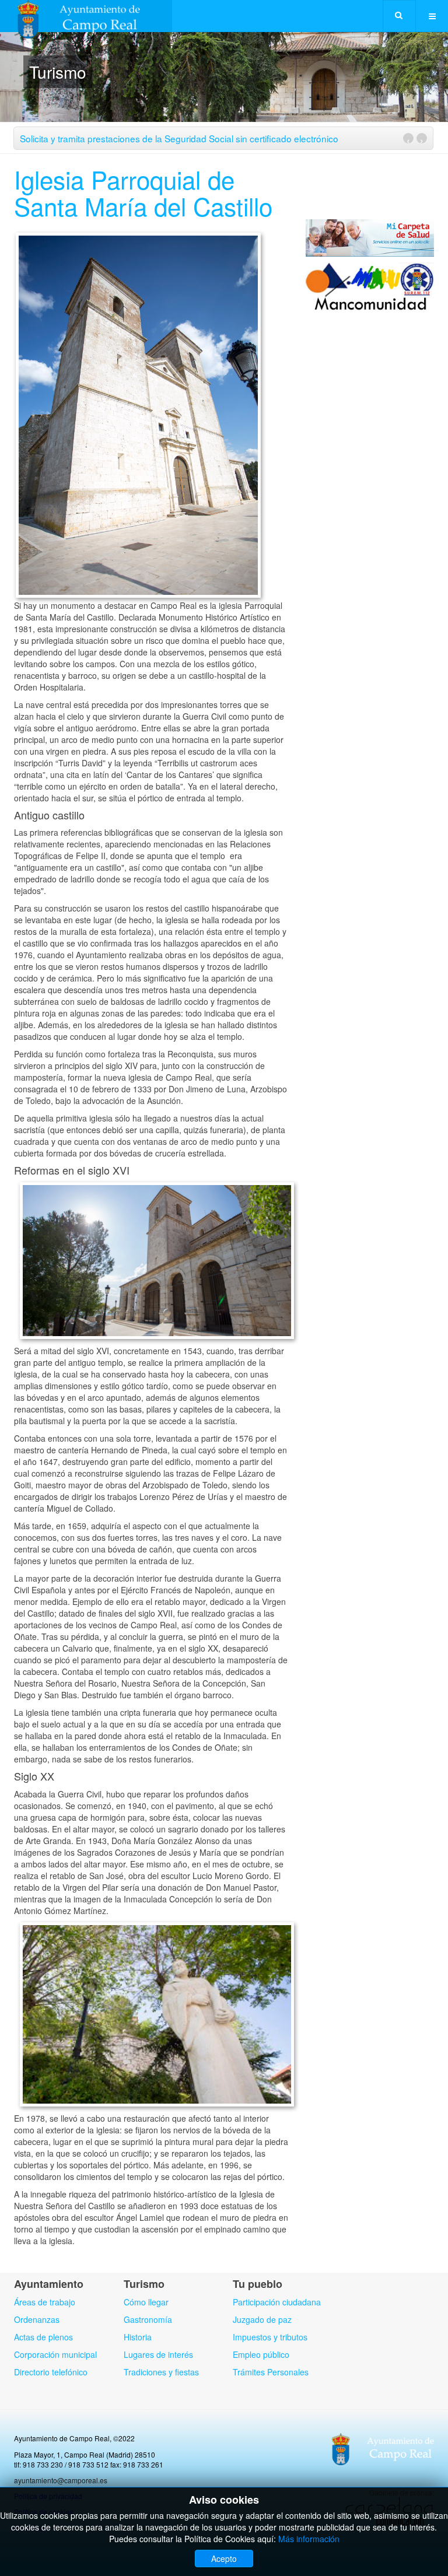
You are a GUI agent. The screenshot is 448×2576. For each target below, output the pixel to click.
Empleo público (261, 2354)
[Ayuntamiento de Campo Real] (86, 16)
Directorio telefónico (51, 2372)
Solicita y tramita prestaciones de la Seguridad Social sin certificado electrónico (179, 138)
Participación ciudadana (277, 2302)
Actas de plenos (43, 2337)
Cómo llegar (146, 2302)
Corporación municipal (55, 2354)
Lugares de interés (158, 2354)
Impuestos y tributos (270, 2337)
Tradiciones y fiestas (161, 2372)
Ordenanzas (37, 2319)
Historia (138, 2337)
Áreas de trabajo (45, 2302)
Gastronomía (148, 2319)
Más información (309, 2539)
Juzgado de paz (262, 2319)
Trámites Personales (271, 2372)
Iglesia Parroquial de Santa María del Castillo (143, 192)
